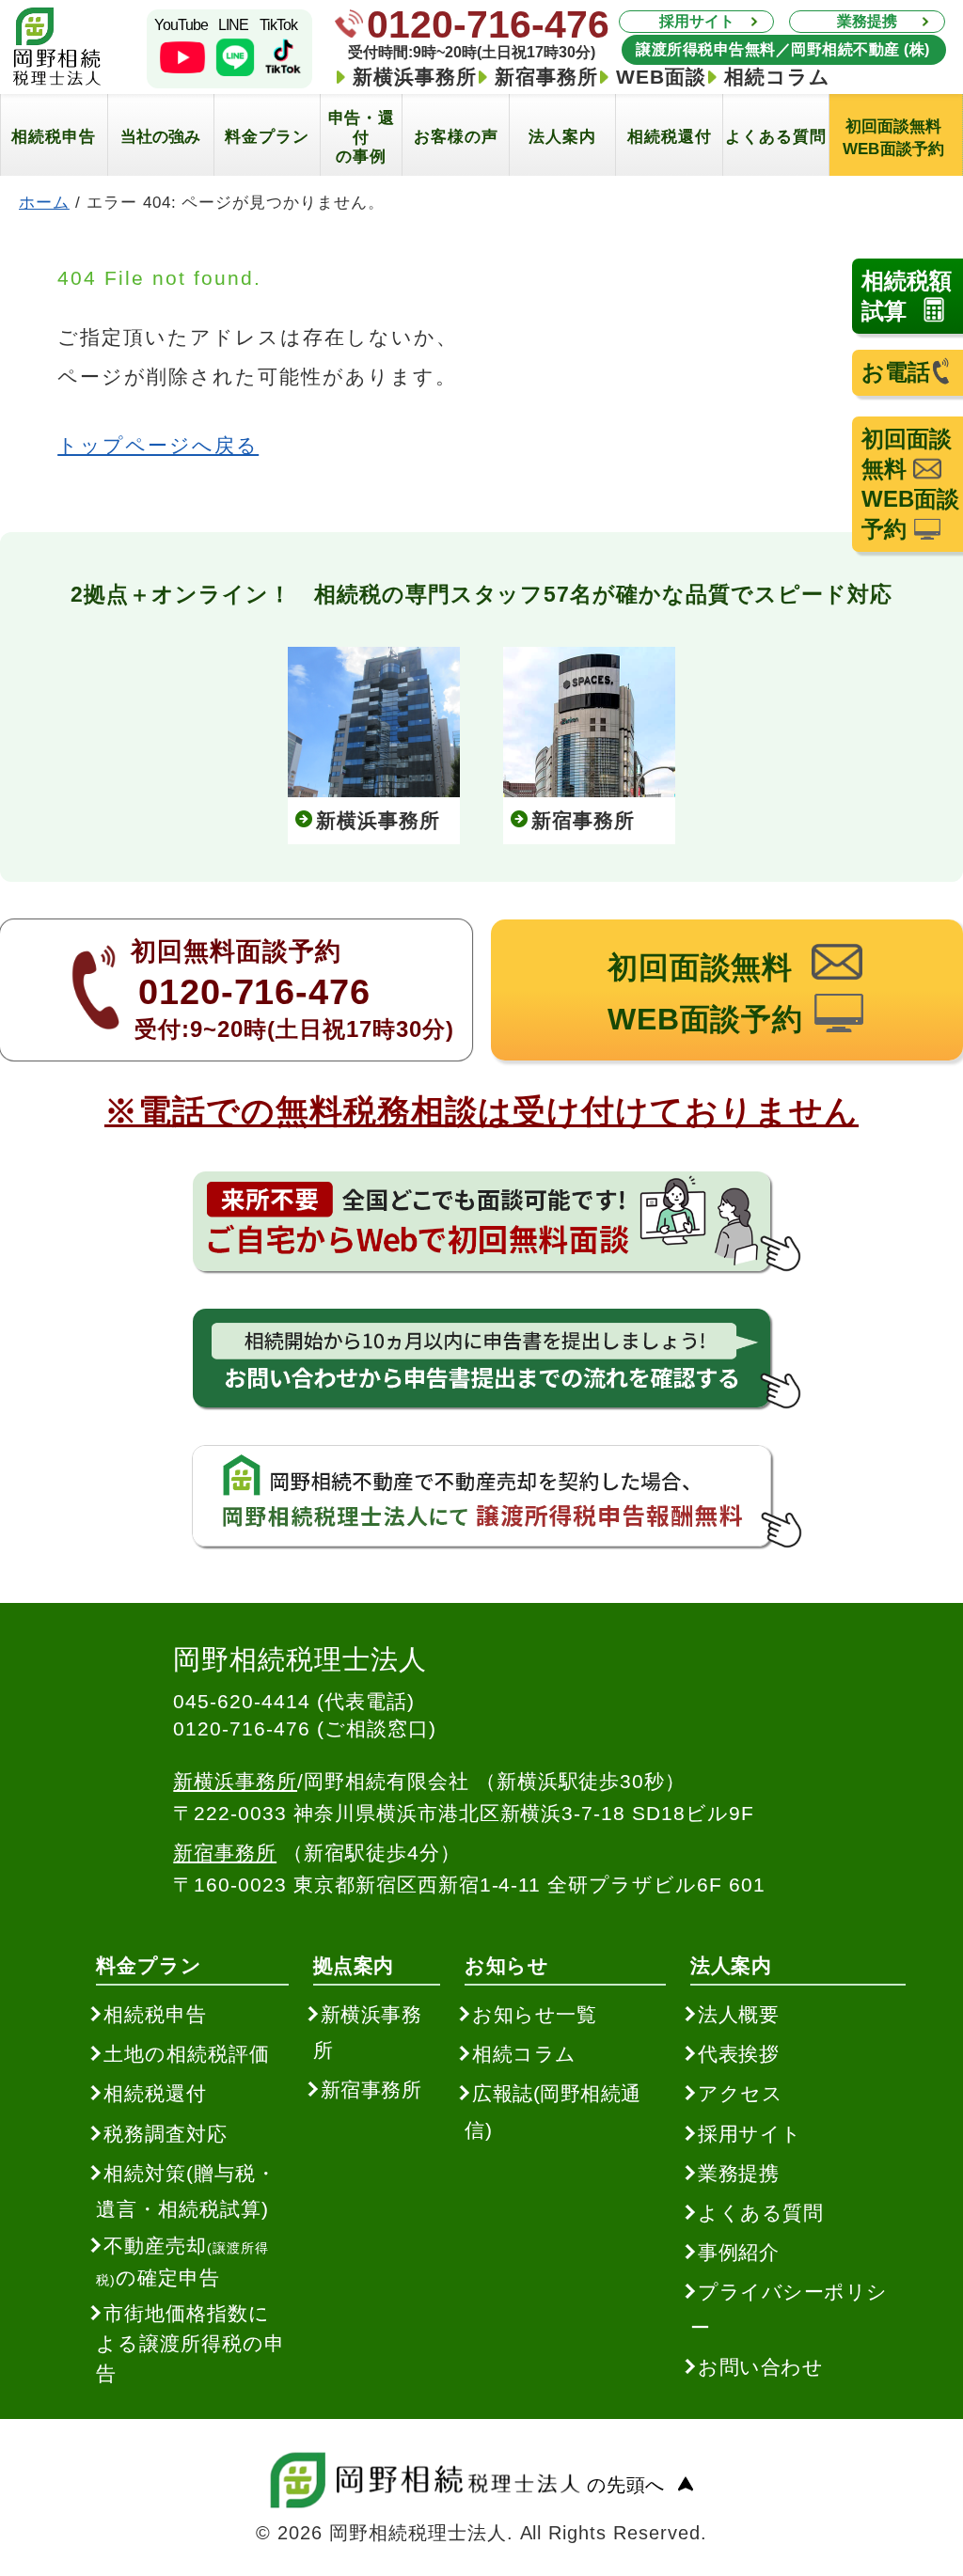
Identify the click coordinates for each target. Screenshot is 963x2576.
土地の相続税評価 (187, 2054)
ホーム (44, 202)
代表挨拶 (738, 2054)
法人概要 (738, 2014)
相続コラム (777, 77)
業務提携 (867, 21)
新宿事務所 (546, 77)
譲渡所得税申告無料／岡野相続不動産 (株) (783, 49)
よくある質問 (760, 2213)
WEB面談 (661, 77)
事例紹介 (738, 2252)
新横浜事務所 (415, 77)
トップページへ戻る (158, 445)
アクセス (740, 2093)
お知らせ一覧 (534, 2014)
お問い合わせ (760, 2367)
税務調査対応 (166, 2134)
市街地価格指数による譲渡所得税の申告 (190, 2343)
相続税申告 (155, 2014)
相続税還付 (155, 2093)
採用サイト (697, 21)
